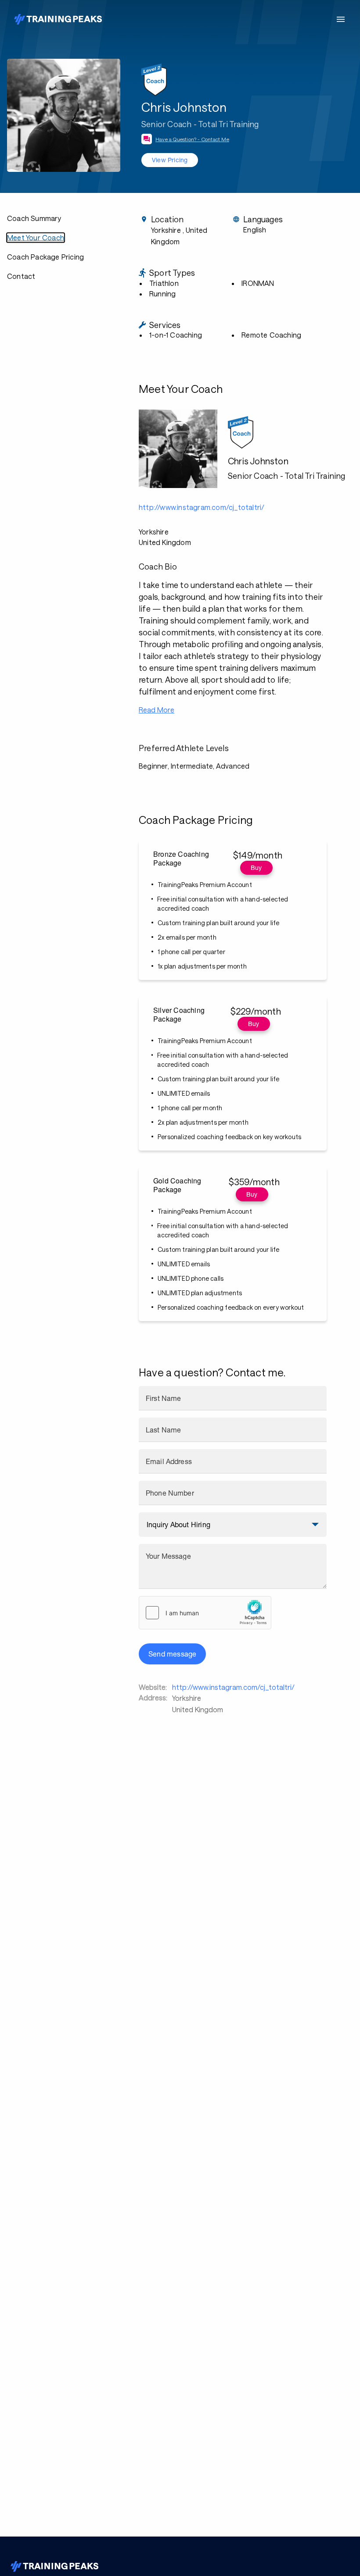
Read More (157, 710)
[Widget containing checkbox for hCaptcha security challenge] (205, 1613)
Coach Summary (34, 218)
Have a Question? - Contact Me (192, 139)
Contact (21, 276)
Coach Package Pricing (45, 257)
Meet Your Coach (36, 237)
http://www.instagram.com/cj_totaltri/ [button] (202, 507)
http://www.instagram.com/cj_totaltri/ (233, 1687)
